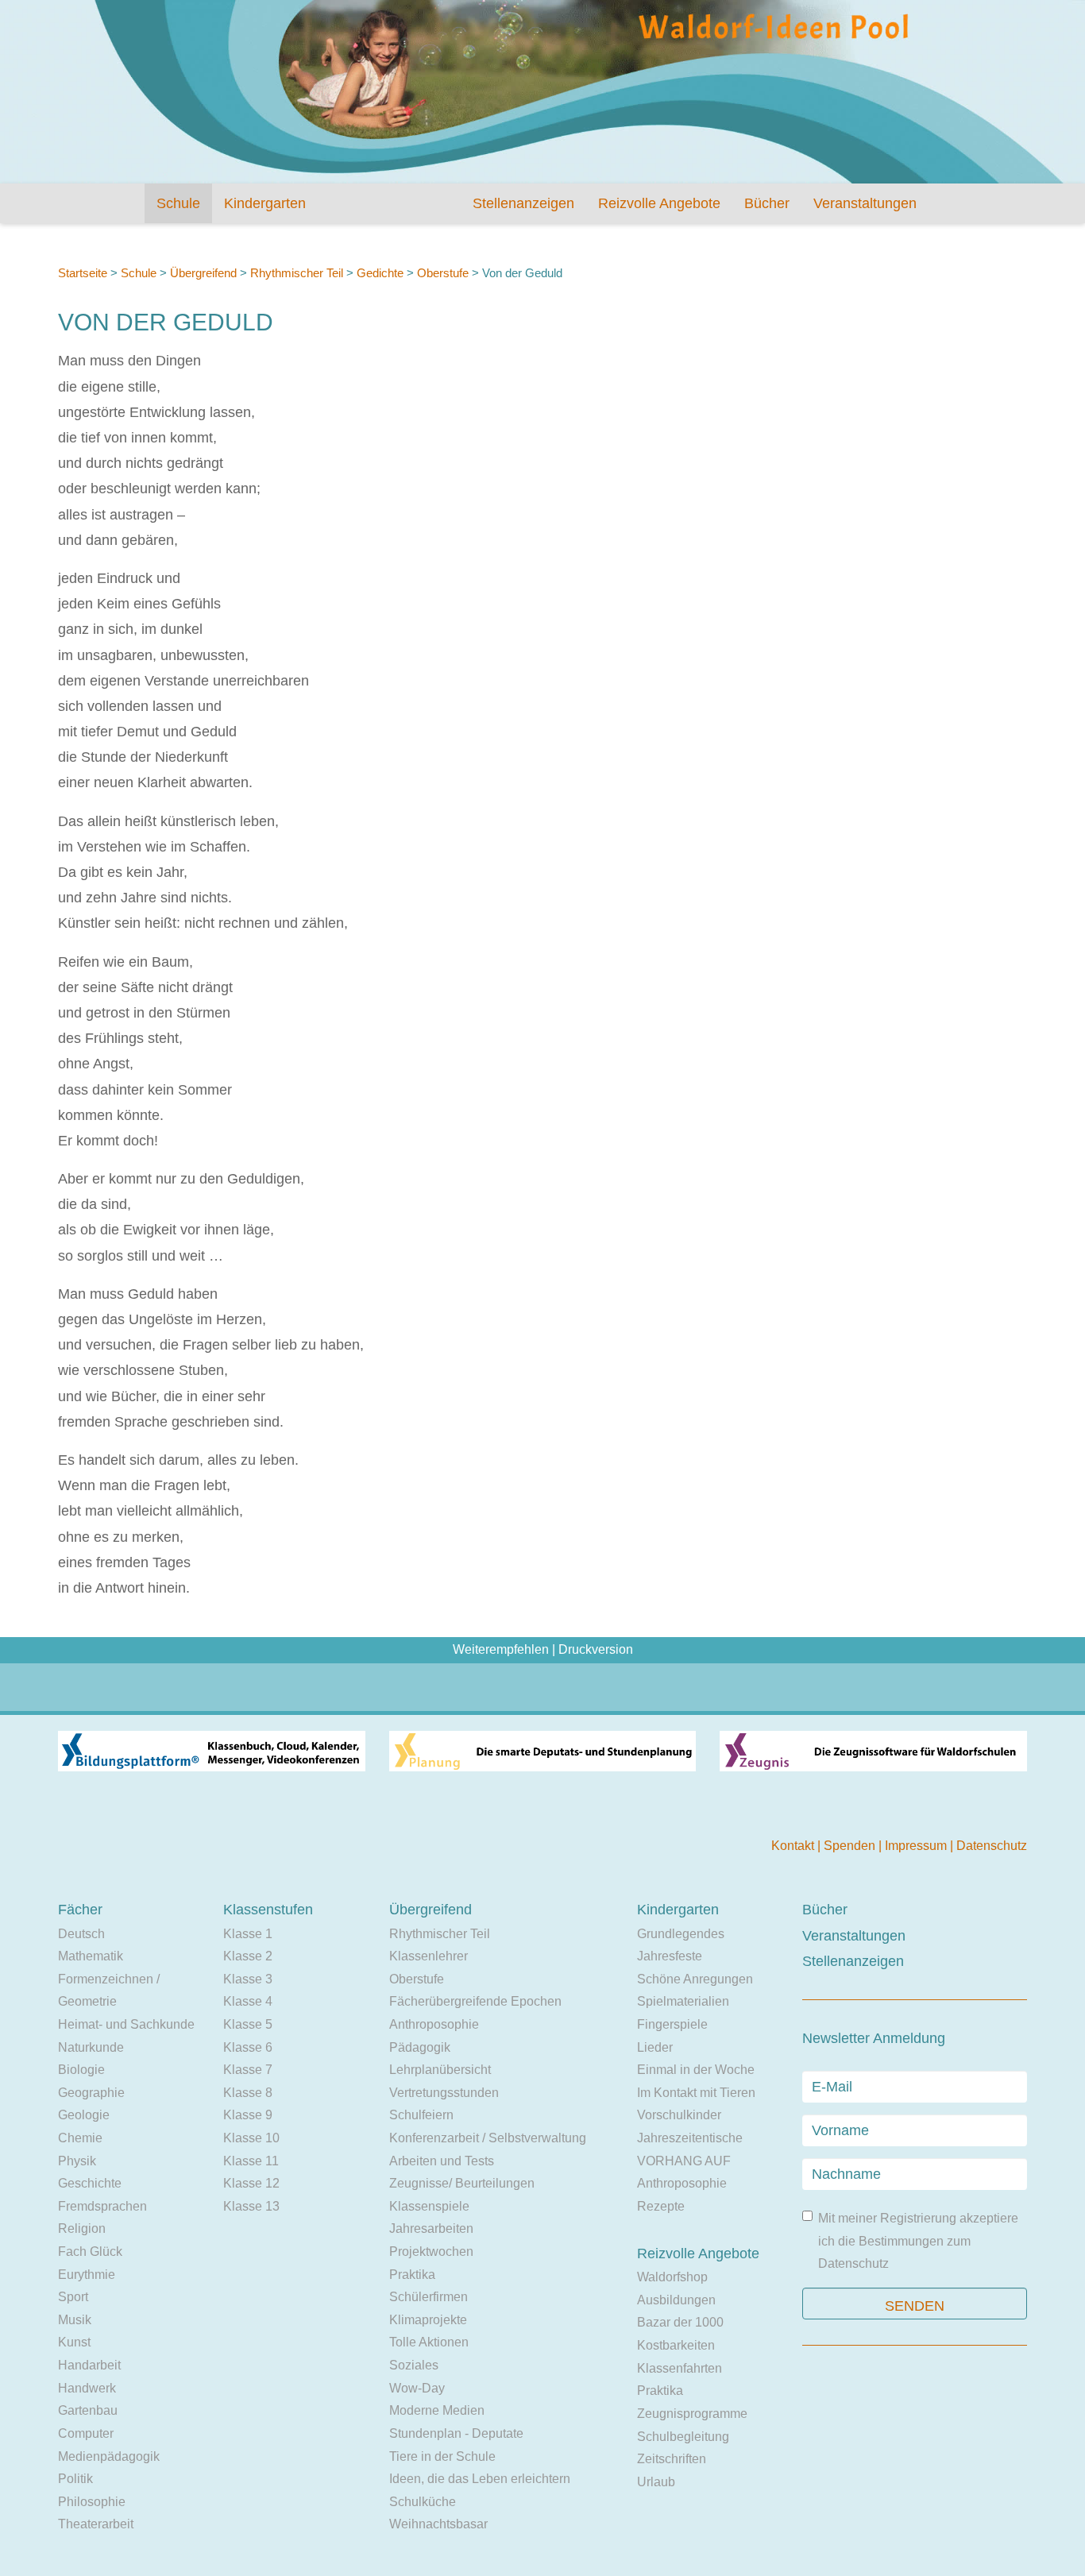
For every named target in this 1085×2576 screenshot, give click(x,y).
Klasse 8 (248, 2093)
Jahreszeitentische (690, 2138)
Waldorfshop (672, 2277)
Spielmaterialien (683, 2001)
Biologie (81, 2070)
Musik (75, 2320)
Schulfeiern (421, 2115)
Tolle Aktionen (429, 2342)
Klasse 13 (251, 2206)
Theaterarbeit (96, 2524)
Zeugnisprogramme (692, 2414)
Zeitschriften (672, 2459)
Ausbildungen (676, 2300)
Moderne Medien (437, 2410)
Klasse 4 (248, 2001)
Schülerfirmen (429, 2297)
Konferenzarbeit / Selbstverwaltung (488, 2138)
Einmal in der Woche (696, 2070)
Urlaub (656, 2482)
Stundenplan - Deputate (456, 2433)
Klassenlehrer (429, 1956)
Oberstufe (444, 273)
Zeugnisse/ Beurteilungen (462, 2183)
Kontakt (794, 1846)
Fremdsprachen (102, 2206)
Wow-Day (417, 2388)
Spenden (851, 1846)
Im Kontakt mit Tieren (696, 2093)
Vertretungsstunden (444, 2093)
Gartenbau (88, 2410)
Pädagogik (420, 2047)
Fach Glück (90, 2252)
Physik (77, 2161)
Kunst (74, 2342)
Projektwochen (431, 2252)
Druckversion (596, 1649)
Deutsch (81, 1934)
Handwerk (87, 2388)
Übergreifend (203, 273)
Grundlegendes (681, 1934)
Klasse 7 (248, 2070)
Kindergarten (265, 203)
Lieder (655, 2047)
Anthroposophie (434, 2024)
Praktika (412, 2275)
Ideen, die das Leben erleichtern (480, 2479)
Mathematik (91, 1956)
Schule (178, 203)
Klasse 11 (251, 2161)
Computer (86, 2433)
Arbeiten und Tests (442, 2161)
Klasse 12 (251, 2183)
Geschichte (90, 2183)
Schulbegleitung (683, 2437)
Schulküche (423, 2502)
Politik (75, 2479)
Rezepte (661, 2206)
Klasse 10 (251, 2138)
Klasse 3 (248, 1979)
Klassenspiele (429, 2206)
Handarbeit (89, 2365)
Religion (82, 2228)
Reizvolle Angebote (659, 203)
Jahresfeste (670, 1956)
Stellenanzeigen (523, 203)
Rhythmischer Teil (297, 273)
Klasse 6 (248, 2047)
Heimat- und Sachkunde (126, 2024)
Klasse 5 (248, 2024)
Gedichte (380, 273)
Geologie (84, 2115)
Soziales (414, 2365)
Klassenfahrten (680, 2368)
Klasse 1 (248, 1934)
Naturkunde (91, 2047)
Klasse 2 (248, 1956)
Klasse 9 (248, 2115)
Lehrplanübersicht (440, 2070)
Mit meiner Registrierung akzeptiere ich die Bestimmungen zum (918, 2241)
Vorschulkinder (679, 2115)
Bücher (767, 203)
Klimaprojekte (428, 2320)
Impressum (917, 1846)
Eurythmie (87, 2275)
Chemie (80, 2138)
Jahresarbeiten (431, 2228)
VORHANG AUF (684, 2161)
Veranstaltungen (865, 203)
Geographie (91, 2093)
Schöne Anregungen (695, 1979)
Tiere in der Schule (442, 2456)
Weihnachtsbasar (438, 2524)
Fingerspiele (672, 2024)
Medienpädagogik (109, 2456)
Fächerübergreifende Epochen (475, 2001)
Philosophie (92, 2502)
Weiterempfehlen (501, 1649)
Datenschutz (992, 1846)
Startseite (83, 273)
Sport (73, 2297)
